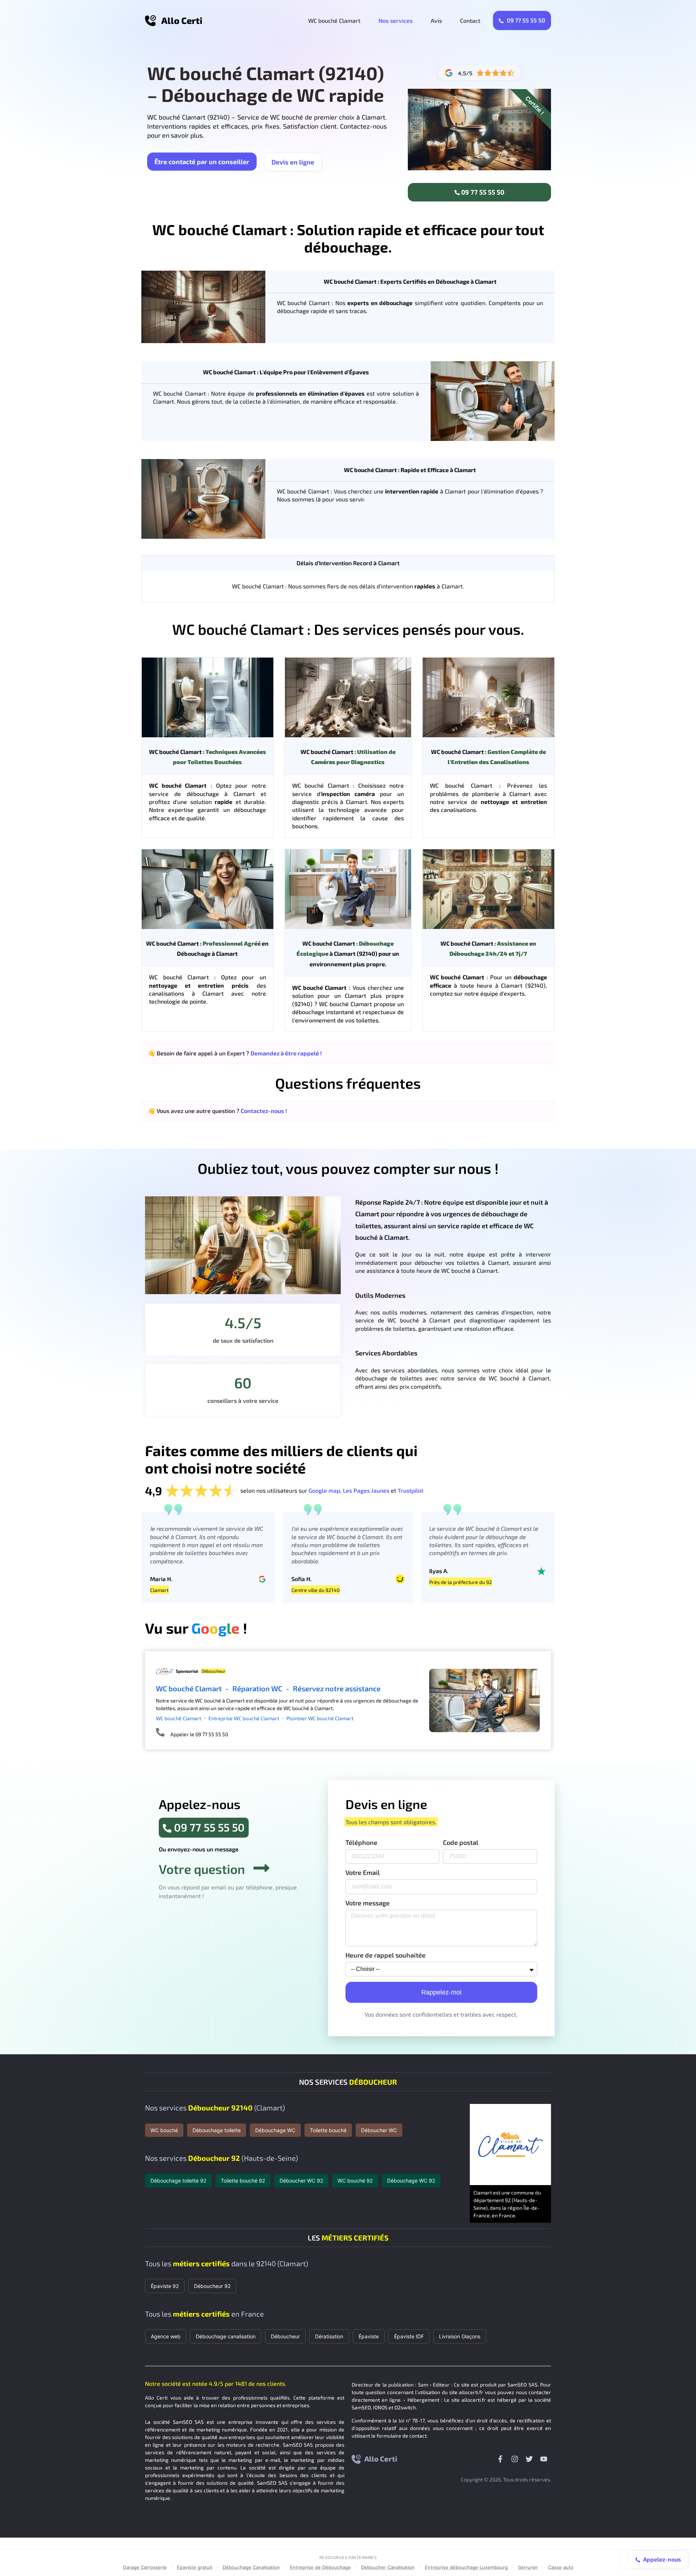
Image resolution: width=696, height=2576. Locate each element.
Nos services (395, 20)
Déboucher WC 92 (301, 2181)
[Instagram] (515, 2459)
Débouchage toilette (217, 2130)
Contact (470, 20)
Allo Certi (182, 20)
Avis (436, 20)
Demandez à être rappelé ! (286, 1053)
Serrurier (528, 2567)
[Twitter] (529, 2459)
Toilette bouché (328, 2130)
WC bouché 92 (355, 2181)
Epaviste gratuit (195, 2567)
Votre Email (363, 1873)
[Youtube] (544, 2459)
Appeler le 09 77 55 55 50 (199, 1734)
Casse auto (561, 2567)
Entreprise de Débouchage (320, 2567)
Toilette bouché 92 (243, 2181)
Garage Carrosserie (145, 2567)
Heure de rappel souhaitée (386, 1955)
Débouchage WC (275, 2130)
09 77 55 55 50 (525, 20)
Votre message (368, 1903)
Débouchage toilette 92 (178, 2181)
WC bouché (164, 2130)
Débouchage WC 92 (411, 2181)
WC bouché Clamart (334, 20)
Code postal (461, 1843)
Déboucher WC (379, 2130)
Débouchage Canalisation (251, 2567)
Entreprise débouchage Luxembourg (466, 2567)
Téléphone (361, 1843)
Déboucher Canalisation (388, 2567)
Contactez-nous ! (264, 1111)
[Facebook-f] (500, 2459)
